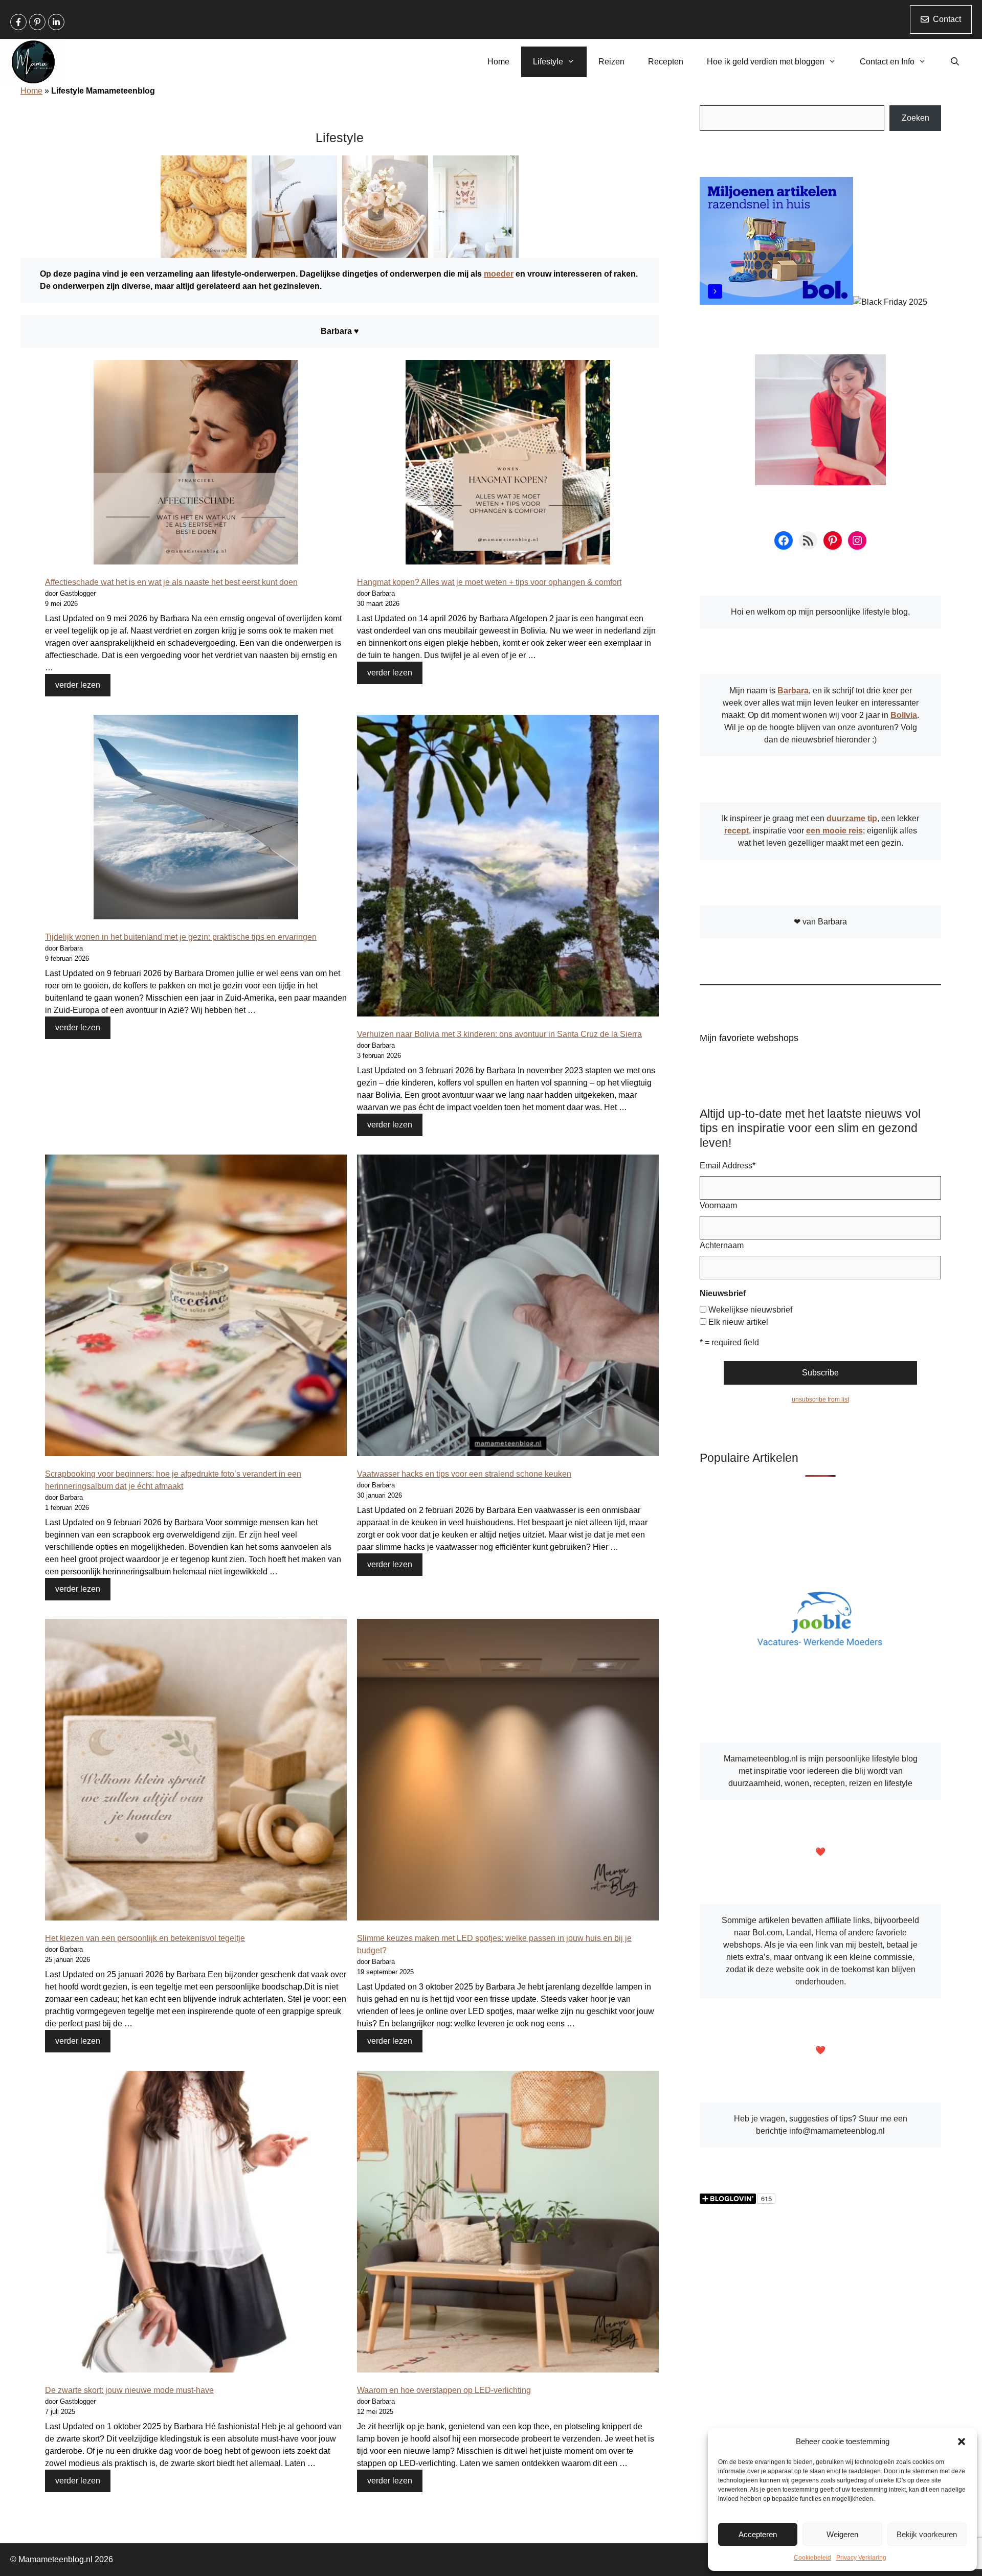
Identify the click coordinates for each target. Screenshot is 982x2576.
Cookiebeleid (812, 2558)
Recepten (666, 62)
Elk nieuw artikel (738, 1322)
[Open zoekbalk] (955, 62)
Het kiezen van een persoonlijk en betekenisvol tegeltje (145, 1938)
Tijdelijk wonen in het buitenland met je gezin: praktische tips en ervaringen (181, 937)
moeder (499, 274)
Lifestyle (548, 62)
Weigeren (842, 2534)
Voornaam (718, 1205)
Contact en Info (887, 62)
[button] (962, 2442)
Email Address (728, 1166)
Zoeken (916, 118)
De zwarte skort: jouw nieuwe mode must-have (129, 2390)
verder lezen (78, 685)
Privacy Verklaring (861, 2558)
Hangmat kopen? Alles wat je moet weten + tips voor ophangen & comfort (489, 582)
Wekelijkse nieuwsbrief (750, 1310)
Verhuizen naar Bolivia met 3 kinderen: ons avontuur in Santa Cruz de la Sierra (499, 1034)
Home (498, 62)
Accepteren (758, 2534)
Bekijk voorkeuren (927, 2534)
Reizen (611, 62)
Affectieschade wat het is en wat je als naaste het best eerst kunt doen (171, 582)
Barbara (793, 691)
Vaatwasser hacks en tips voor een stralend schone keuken (464, 1474)
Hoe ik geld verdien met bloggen (766, 62)
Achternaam (722, 1245)
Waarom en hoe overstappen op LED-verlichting (444, 2390)
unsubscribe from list (820, 1399)
